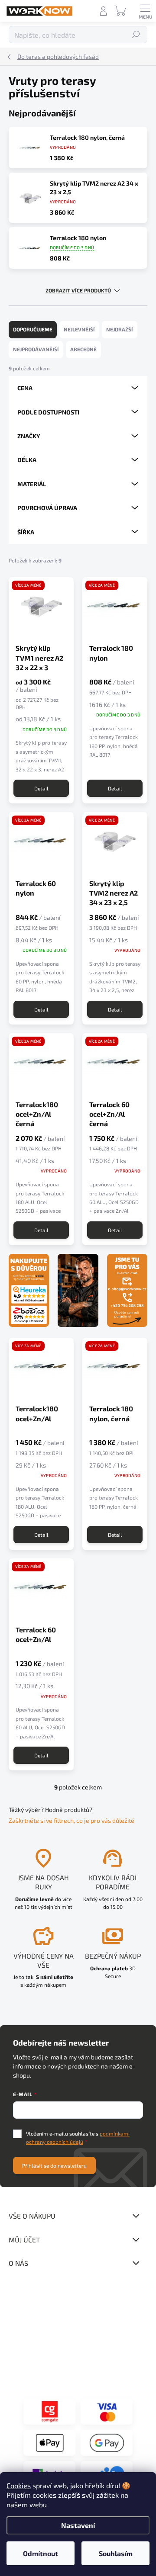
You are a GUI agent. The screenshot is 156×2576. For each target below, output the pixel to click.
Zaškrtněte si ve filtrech (41, 1820)
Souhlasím (116, 2553)
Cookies (19, 2485)
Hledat (136, 35)
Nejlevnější (79, 329)
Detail (41, 788)
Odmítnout (41, 2553)
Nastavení (78, 2525)
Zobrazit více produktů (78, 290)
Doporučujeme (33, 329)
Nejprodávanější (36, 349)
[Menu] (145, 11)
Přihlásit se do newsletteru (54, 2165)
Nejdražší (120, 329)
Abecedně (83, 349)
